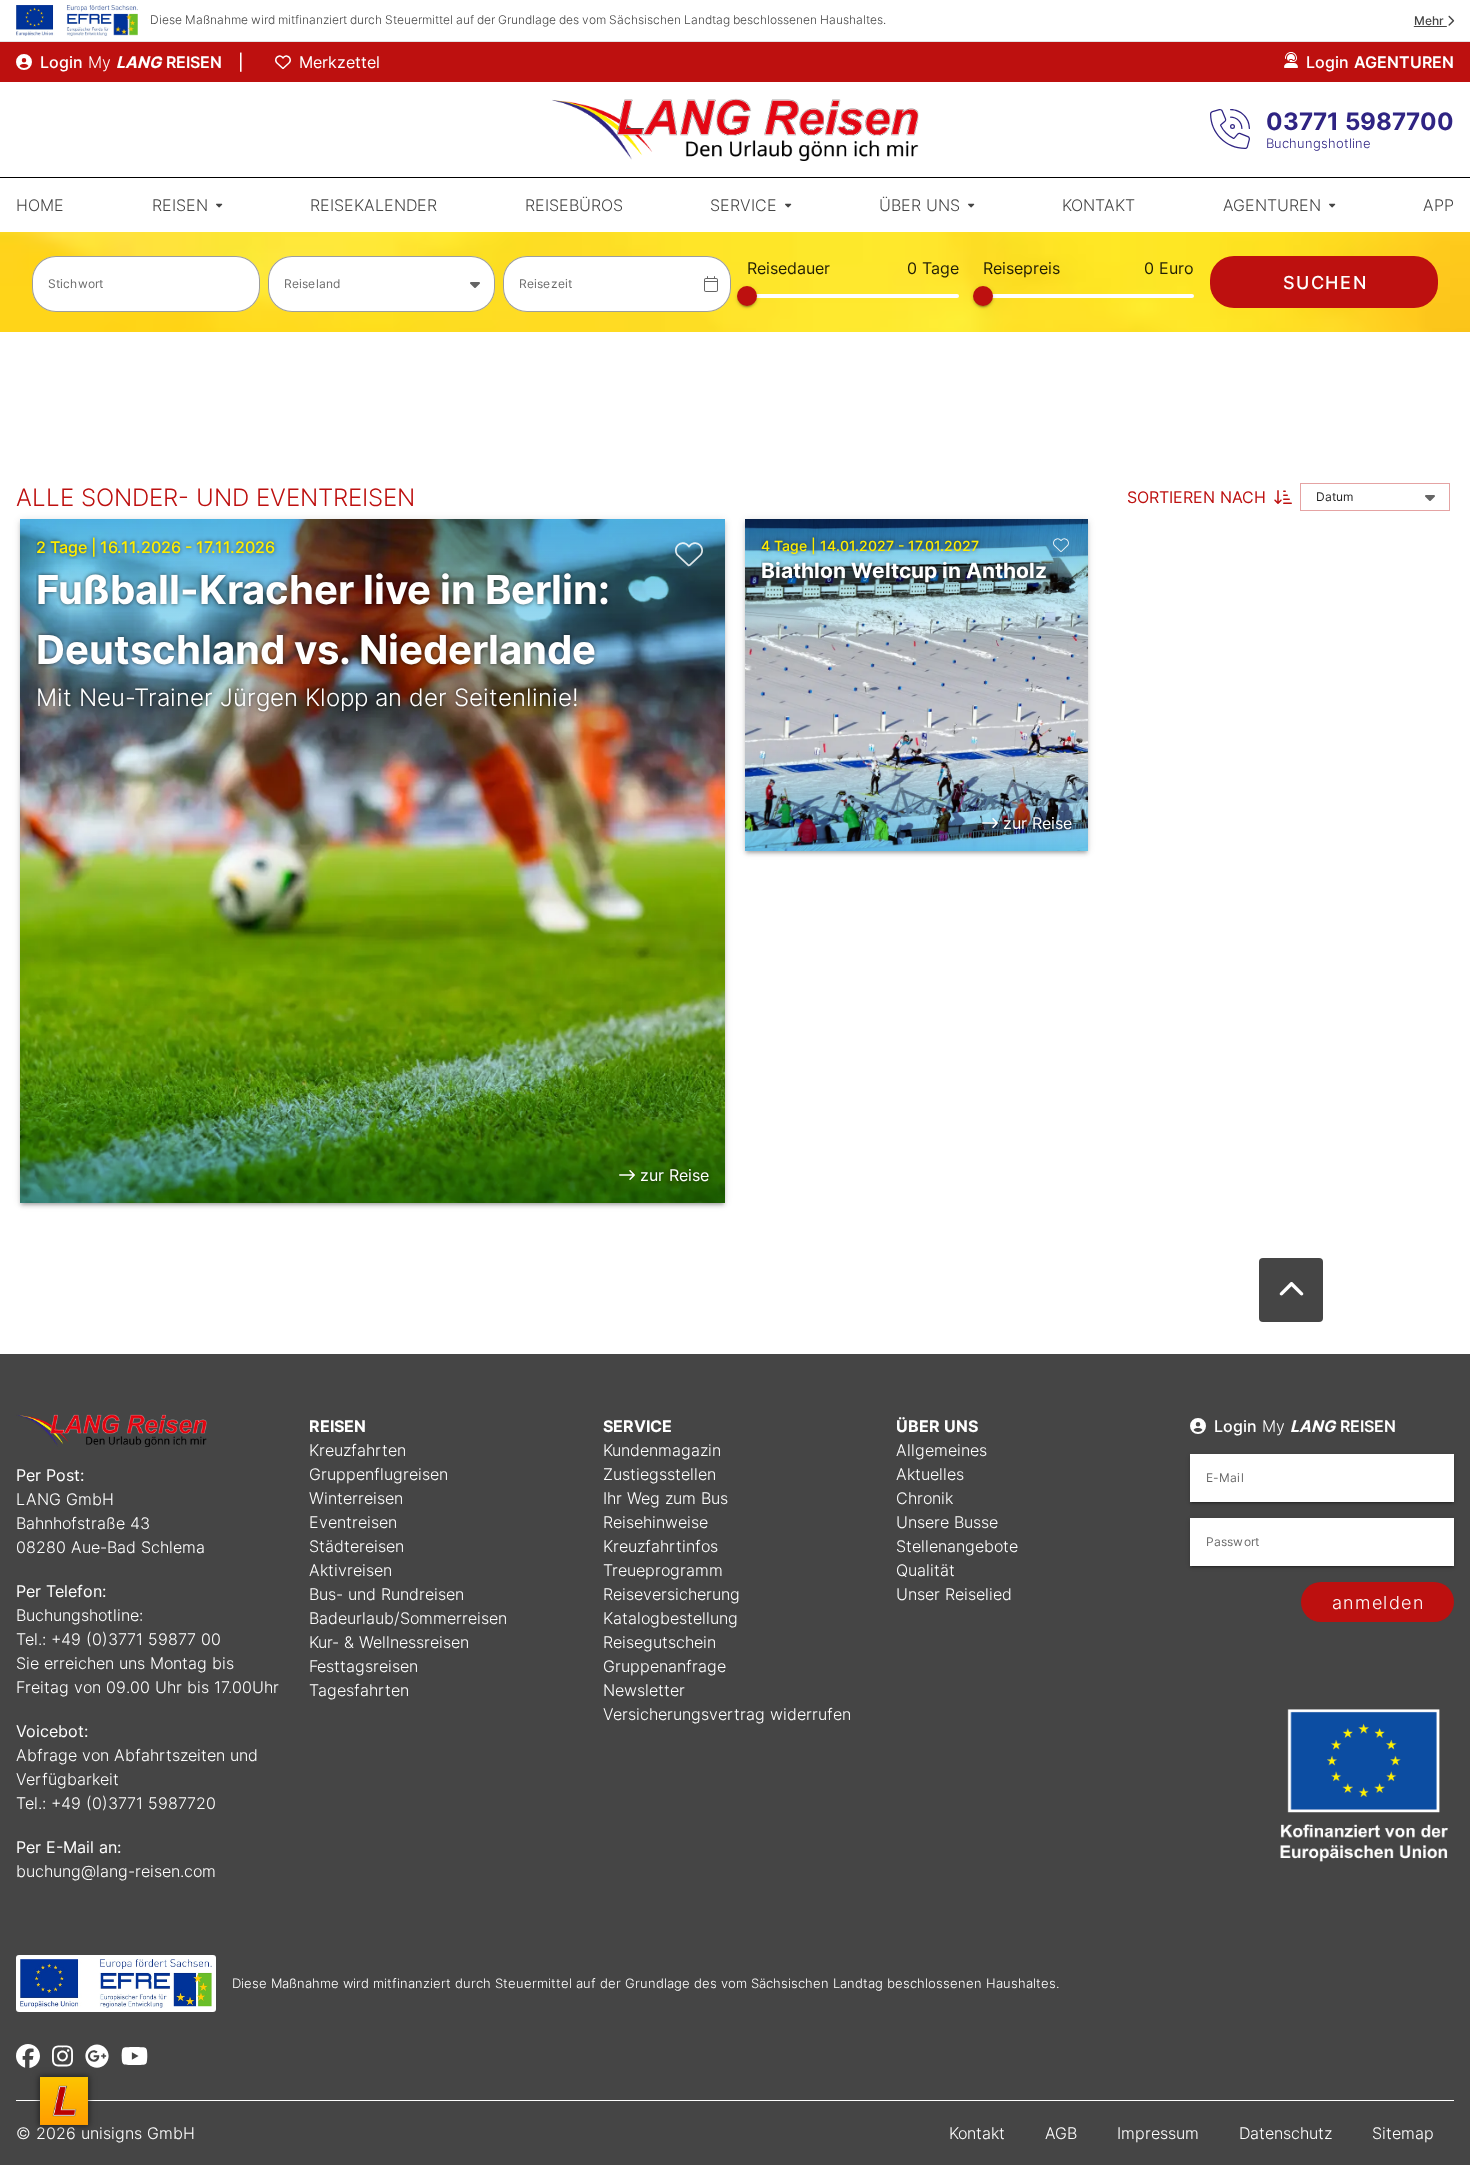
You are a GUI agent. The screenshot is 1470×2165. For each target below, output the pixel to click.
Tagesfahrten (359, 1690)
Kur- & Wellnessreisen (389, 1642)
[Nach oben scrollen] (1291, 1290)
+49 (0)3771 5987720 (133, 1803)
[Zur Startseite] (734, 129)
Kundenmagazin (662, 1450)
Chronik (924, 1498)
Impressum (1158, 2133)
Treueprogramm (663, 1570)
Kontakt (977, 2133)
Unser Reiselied (954, 1594)
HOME (40, 205)
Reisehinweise (655, 1522)
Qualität (925, 1570)
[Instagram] (62, 2056)
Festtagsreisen (363, 1666)
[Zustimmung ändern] (64, 2101)
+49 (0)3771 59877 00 (136, 1639)
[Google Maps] (97, 2056)
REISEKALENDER (373, 205)
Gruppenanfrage (664, 1666)
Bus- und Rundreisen (386, 1594)
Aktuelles (930, 1474)
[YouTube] (134, 2056)
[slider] (747, 296)
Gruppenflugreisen (378, 1474)
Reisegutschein (659, 1642)
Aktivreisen (350, 1570)
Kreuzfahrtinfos (660, 1546)
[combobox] (382, 284)
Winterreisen (356, 1498)
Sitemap (1403, 2133)
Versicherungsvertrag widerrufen (727, 1714)
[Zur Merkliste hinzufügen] (689, 554)
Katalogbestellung (670, 1618)
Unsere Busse (947, 1522)
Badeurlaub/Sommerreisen (408, 1618)
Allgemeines (941, 1450)
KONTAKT (1098, 205)
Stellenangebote (957, 1546)
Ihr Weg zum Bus (665, 1498)
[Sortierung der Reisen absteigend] (1283, 497)
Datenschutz (1285, 2133)
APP (1438, 205)
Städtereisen (356, 1546)
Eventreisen (353, 1522)
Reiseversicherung (671, 1594)
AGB (1061, 2133)
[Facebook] (28, 2056)
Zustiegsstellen (659, 1474)
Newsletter (644, 1690)
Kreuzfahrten (357, 1450)
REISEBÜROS (574, 205)
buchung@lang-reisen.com (116, 1871)
